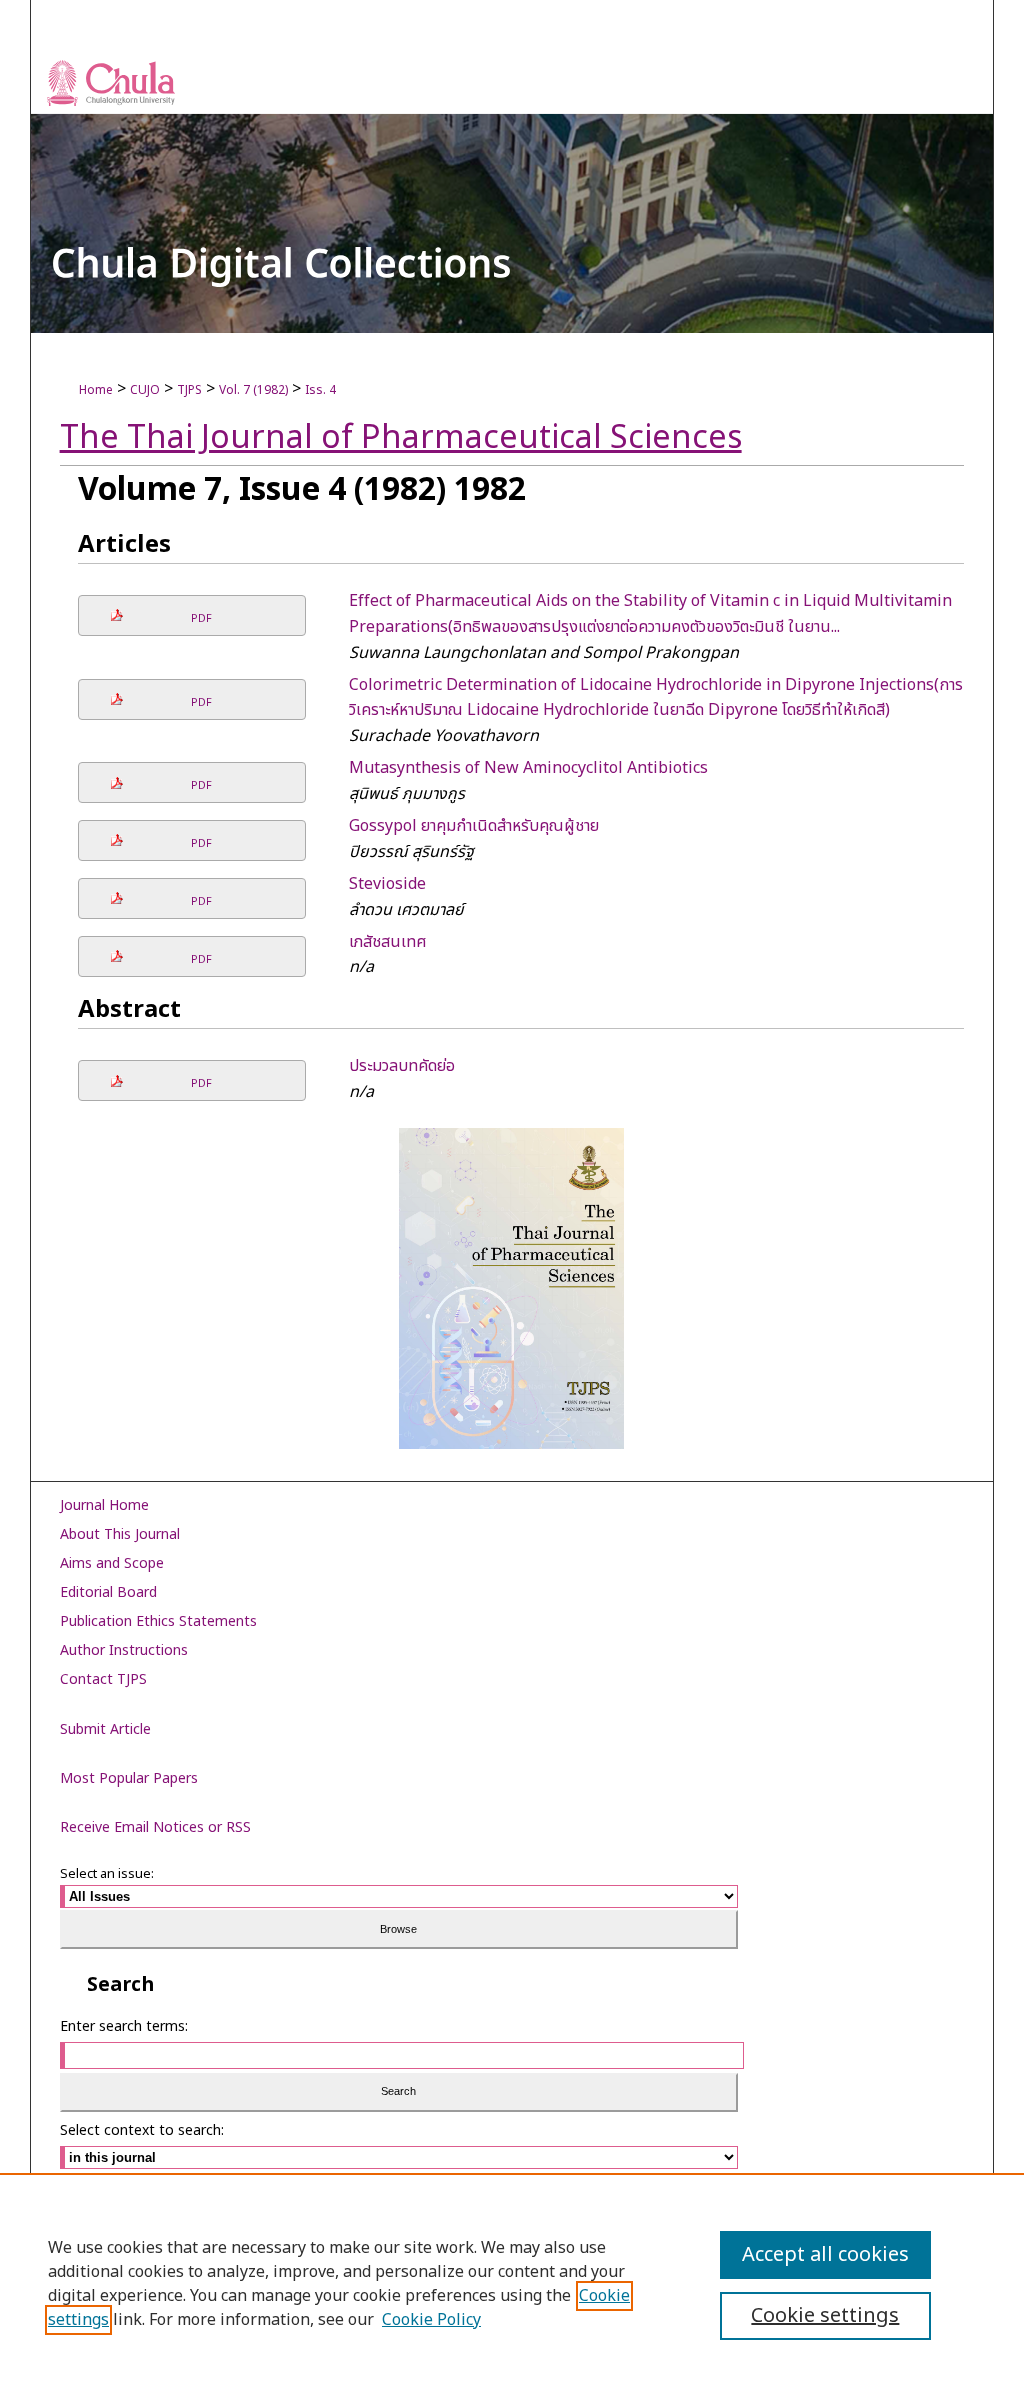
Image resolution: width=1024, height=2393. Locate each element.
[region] (512, 2283)
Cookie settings (825, 2316)
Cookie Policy (431, 2320)
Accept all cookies (825, 2255)
